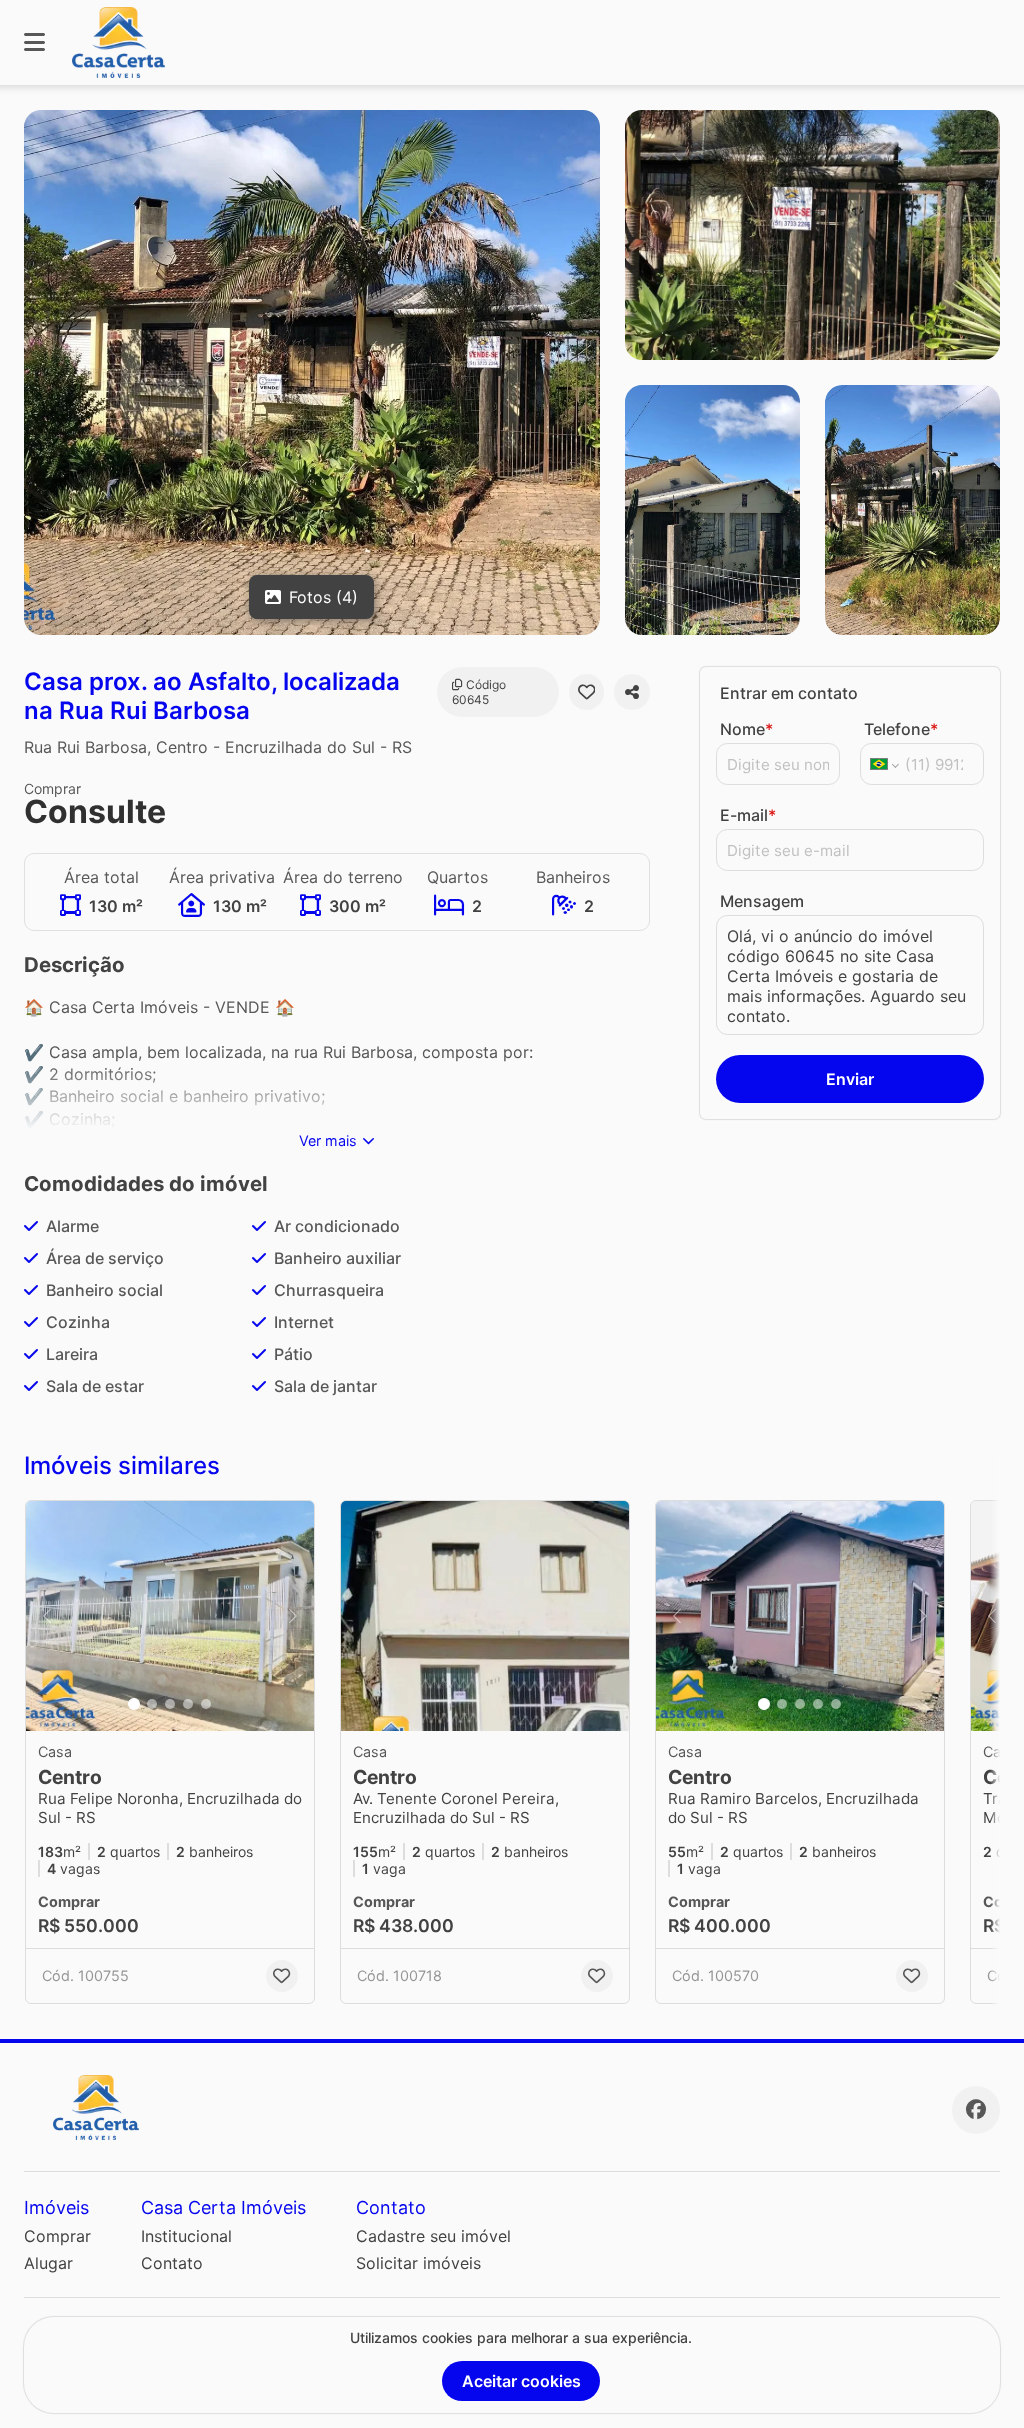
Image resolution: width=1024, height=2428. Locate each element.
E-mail (748, 815)
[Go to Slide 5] (206, 1704)
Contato (172, 2263)
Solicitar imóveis (418, 2263)
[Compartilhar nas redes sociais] (632, 692)
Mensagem (762, 901)
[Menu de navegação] (34, 42)
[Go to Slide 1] (134, 1704)
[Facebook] (976, 2110)
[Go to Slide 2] (152, 1704)
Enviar (850, 1079)
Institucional (186, 2236)
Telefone (901, 729)
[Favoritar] (587, 692)
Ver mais (328, 1140)
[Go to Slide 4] (188, 1704)
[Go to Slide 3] (170, 1704)
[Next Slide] (293, 1616)
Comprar (57, 2236)
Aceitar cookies (521, 2381)
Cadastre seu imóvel (433, 2236)
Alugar (48, 2263)
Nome (746, 729)
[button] (170, 1616)
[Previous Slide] (47, 1616)
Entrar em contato (789, 693)
